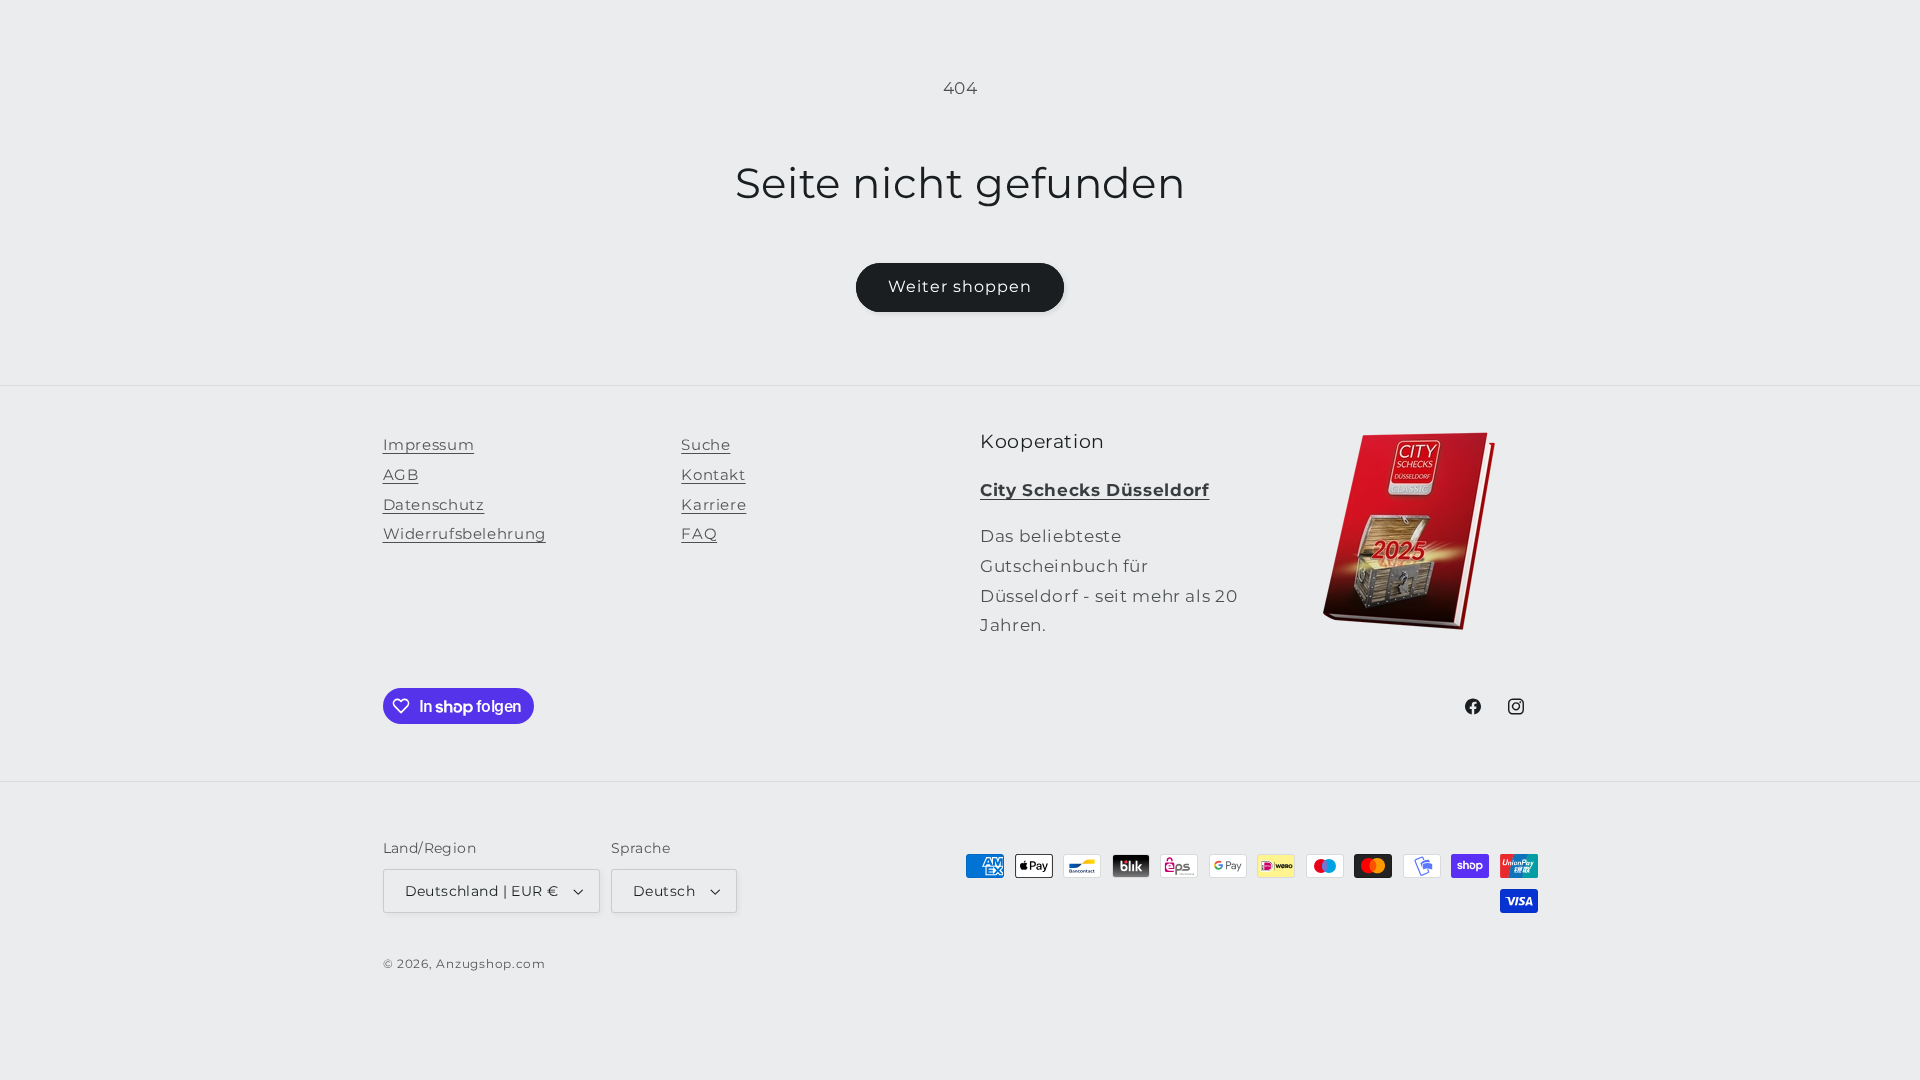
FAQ (699, 534)
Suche (705, 445)
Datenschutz (434, 505)
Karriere (713, 505)
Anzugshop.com (491, 964)
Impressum (429, 445)
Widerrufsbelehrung (464, 534)
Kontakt (713, 475)
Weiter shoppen (960, 286)
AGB (401, 475)
